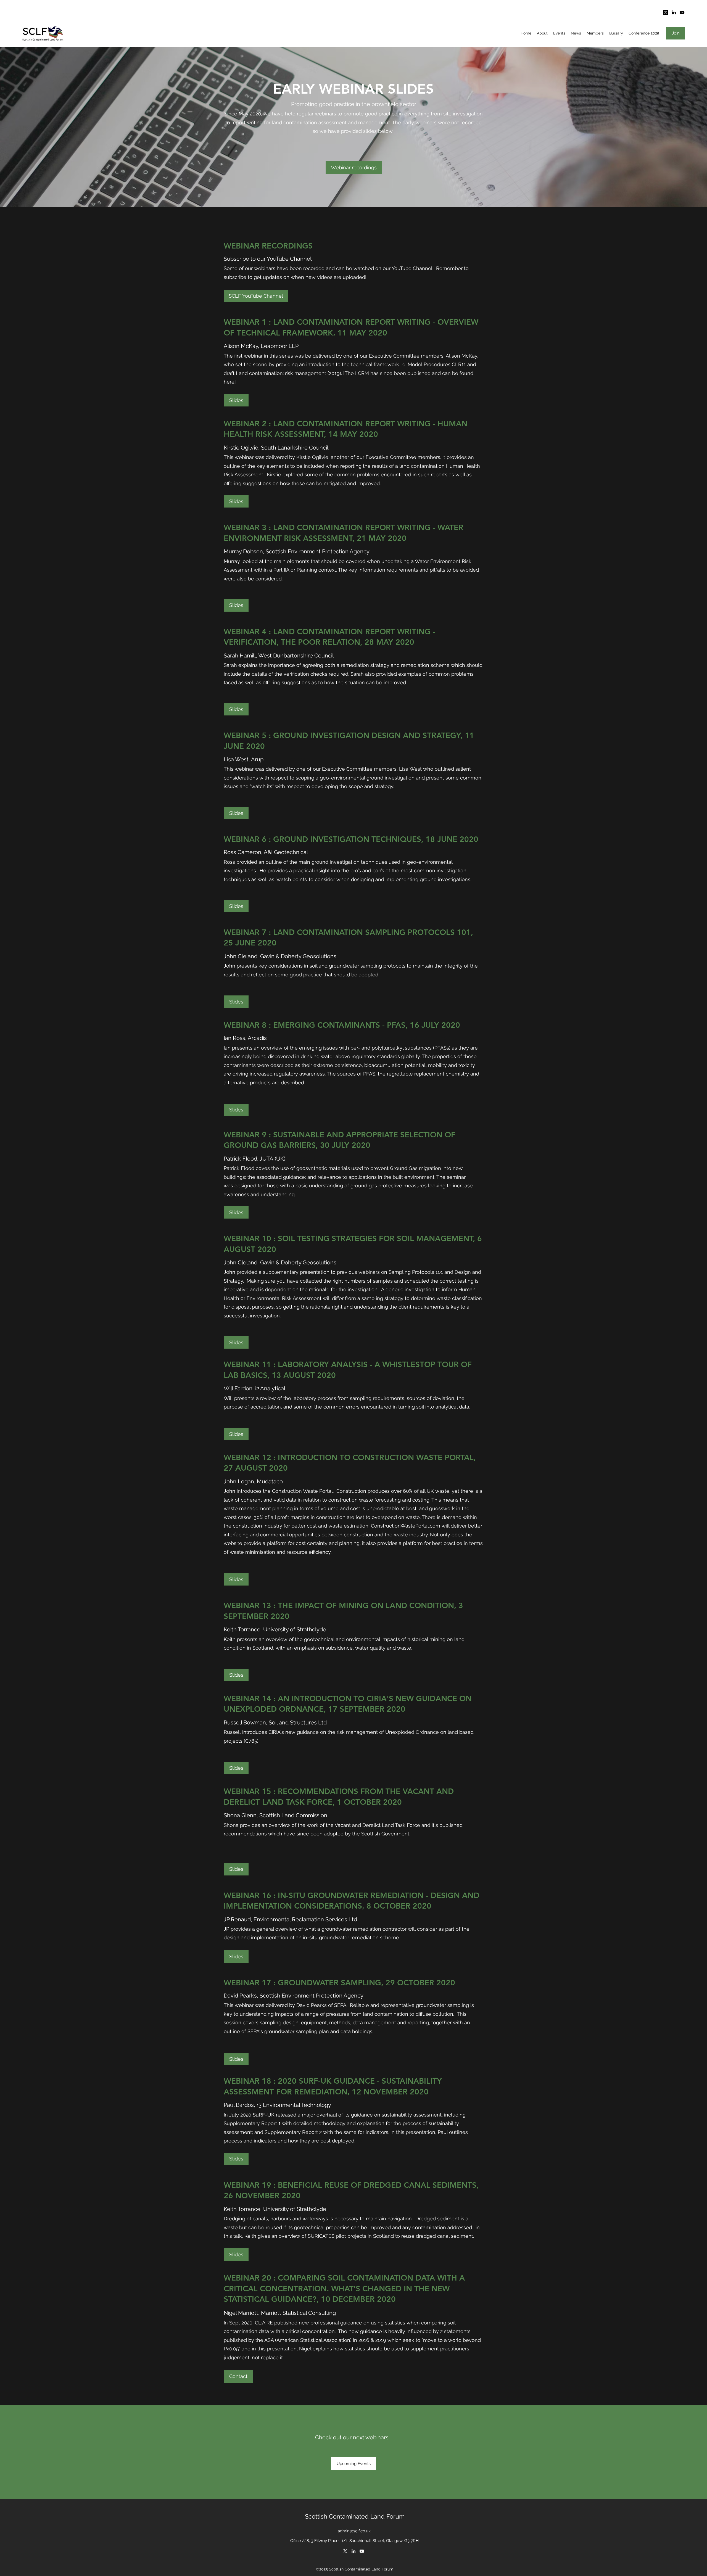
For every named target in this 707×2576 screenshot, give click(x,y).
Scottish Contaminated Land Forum (355, 2516)
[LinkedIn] (674, 12)
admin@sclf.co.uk (354, 2531)
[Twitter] (345, 2551)
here (229, 382)
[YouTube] (682, 12)
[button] (238, 2376)
